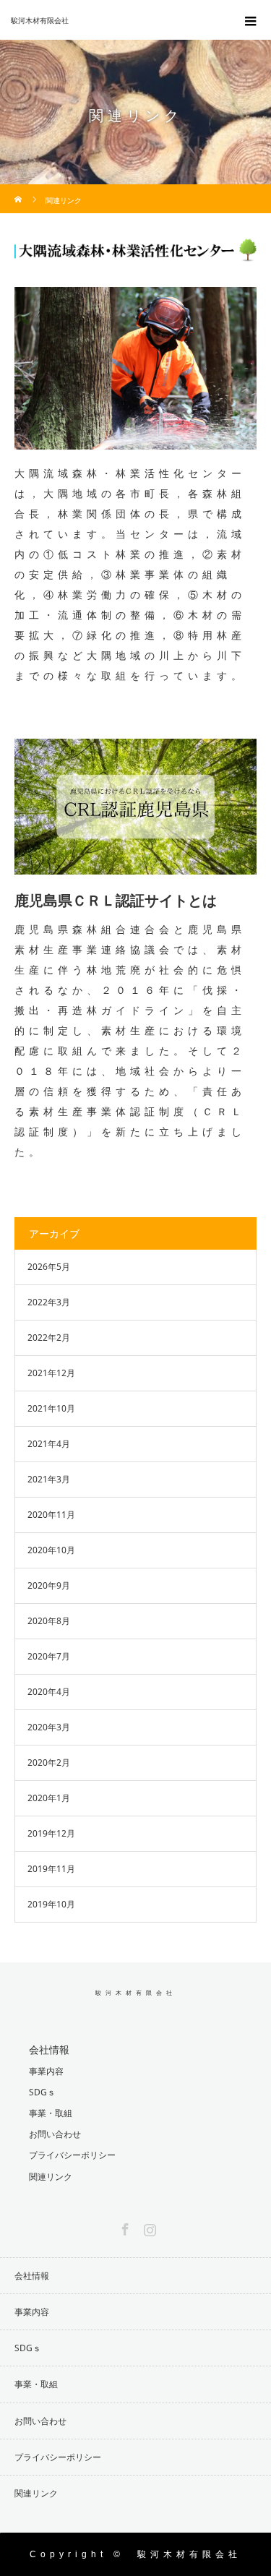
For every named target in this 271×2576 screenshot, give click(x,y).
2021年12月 (51, 1373)
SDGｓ (42, 2092)
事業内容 (46, 2071)
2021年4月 (49, 1444)
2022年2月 (49, 1338)
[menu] (251, 20)
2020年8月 (49, 1621)
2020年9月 (49, 1585)
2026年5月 (49, 1267)
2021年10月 (51, 1408)
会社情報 (49, 2049)
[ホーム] (19, 190)
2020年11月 (51, 1515)
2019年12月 (51, 1833)
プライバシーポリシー (72, 2155)
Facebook (124, 2227)
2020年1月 (49, 1798)
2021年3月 (49, 1479)
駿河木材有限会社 (136, 1993)
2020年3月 (49, 1727)
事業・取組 (51, 2113)
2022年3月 (49, 1302)
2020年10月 (51, 1550)
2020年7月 (49, 1656)
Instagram (148, 2227)
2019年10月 (51, 1904)
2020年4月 (49, 1692)
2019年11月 (51, 1869)
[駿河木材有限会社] (114, 20)
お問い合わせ (55, 2134)
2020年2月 (49, 1763)
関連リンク (51, 2177)
